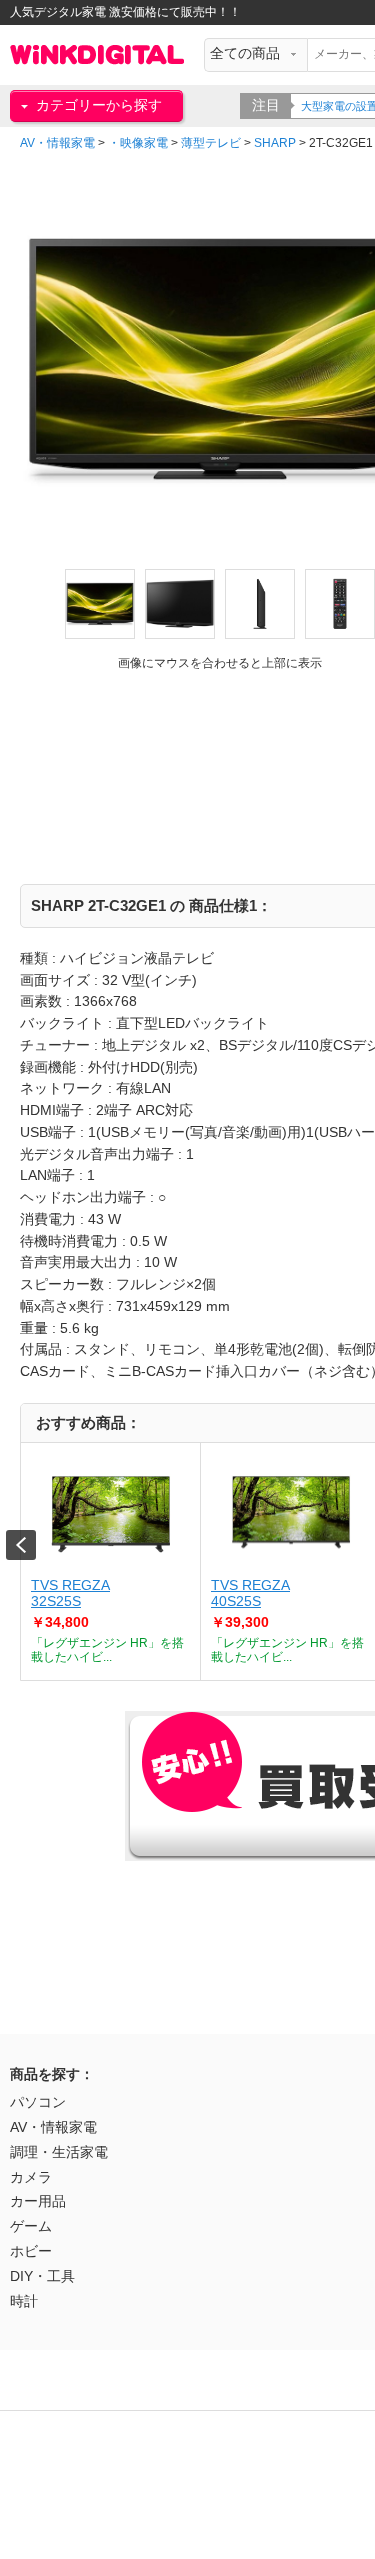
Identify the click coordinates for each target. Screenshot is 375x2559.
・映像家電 (138, 143)
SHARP (275, 143)
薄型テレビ (211, 143)
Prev (21, 1545)
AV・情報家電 (57, 143)
